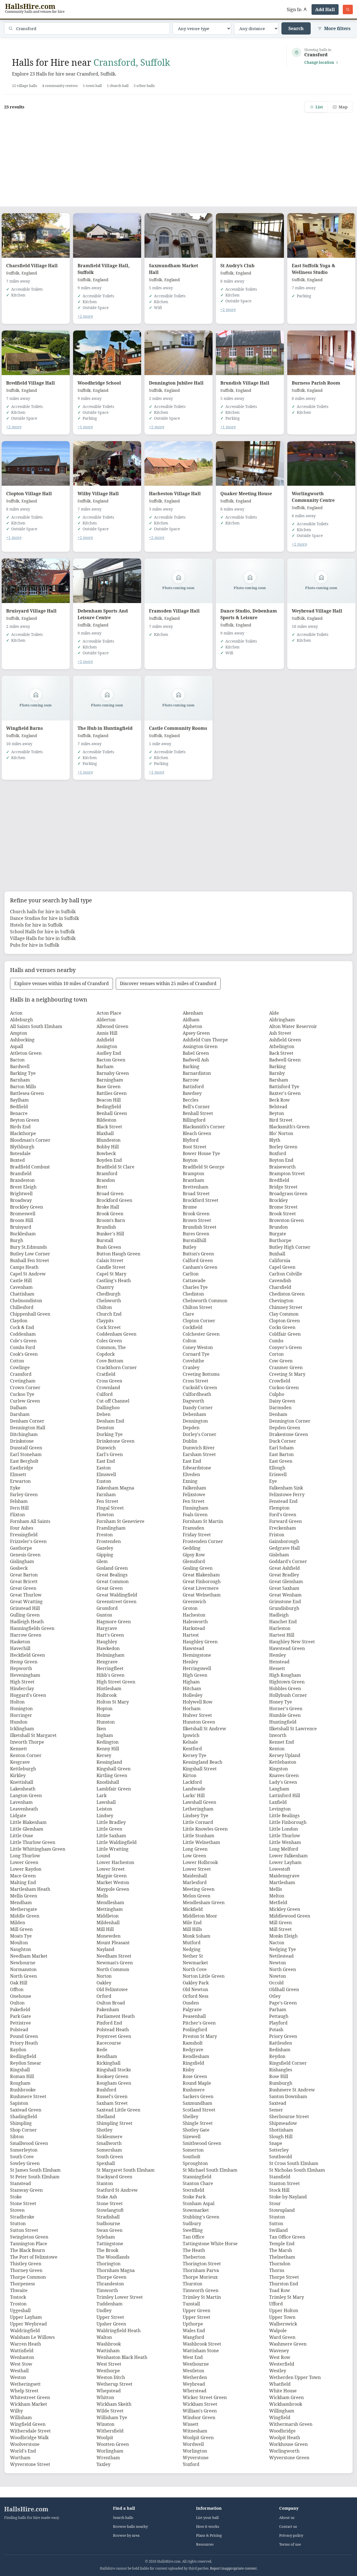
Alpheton (192, 1026)
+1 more (85, 427)
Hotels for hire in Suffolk (36, 925)
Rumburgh (281, 2083)
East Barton (281, 1454)
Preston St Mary (200, 2036)
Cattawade (194, 1280)
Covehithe (193, 1361)
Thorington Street (202, 2264)
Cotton (17, 1361)
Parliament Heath (116, 2016)
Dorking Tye (110, 1434)
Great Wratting (26, 1602)
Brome (190, 1207)
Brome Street (283, 1207)
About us (287, 2518)
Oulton (17, 2003)
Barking (191, 1066)
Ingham (105, 1735)
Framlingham (111, 1528)
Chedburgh (108, 1294)
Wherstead (195, 2391)
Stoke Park (194, 2197)
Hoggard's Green (28, 1695)
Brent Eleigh (23, 1187)
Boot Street (195, 1147)
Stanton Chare (198, 2183)
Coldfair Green (285, 1334)
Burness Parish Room (316, 383)
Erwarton (20, 1481)
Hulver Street (197, 1715)
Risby (189, 2070)
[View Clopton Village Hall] (36, 463)
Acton (16, 1013)
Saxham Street (112, 2103)
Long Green (195, 1849)
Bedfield (19, 1107)
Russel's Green (112, 2096)
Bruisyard (21, 1227)
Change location (319, 62)
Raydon (18, 2050)
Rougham (20, 2083)
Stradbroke (22, 2217)
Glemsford (194, 1561)
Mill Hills (192, 1929)
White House (283, 2391)
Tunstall (191, 2304)
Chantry (105, 1287)
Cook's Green (24, 1354)
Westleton (193, 2371)
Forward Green (285, 1521)
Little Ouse (22, 1836)
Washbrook (109, 2344)
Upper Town (282, 2317)
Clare (188, 1314)
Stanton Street (284, 2183)
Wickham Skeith (114, 2404)
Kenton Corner (26, 1755)
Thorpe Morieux (200, 2277)
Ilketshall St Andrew (204, 1729)
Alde (274, 1013)
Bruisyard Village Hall (31, 611)
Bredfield (279, 1180)
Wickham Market (29, 2404)
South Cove (22, 2157)
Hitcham (192, 1688)
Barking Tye (23, 1073)
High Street (22, 1682)
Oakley (104, 1983)
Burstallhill (195, 1240)
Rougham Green (114, 2083)
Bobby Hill (108, 1147)
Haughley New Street (292, 1642)
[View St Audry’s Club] (250, 235)
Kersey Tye (195, 1755)
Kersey (104, 1755)
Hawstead (193, 1648)
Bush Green (109, 1247)
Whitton (105, 2397)
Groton (190, 1608)
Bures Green (196, 1234)
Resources (205, 2544)
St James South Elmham (35, 2170)
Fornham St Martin (203, 1521)
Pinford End (109, 2023)
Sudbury (192, 2223)
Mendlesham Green (204, 1902)
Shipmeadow (283, 2123)
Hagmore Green (114, 1622)
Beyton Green (25, 1120)
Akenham (193, 1013)
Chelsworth (109, 1301)
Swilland (278, 2230)
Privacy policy (291, 2535)
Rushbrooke (23, 2090)
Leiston (104, 1809)
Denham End (110, 1421)
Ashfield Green (285, 1040)
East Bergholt (24, 1461)
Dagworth (193, 1401)
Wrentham (108, 2458)
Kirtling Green (112, 1775)
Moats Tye (21, 1936)
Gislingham (22, 1561)
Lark (102, 1795)
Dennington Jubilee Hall (176, 383)
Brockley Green (26, 1207)
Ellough (277, 1468)
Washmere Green (288, 2344)
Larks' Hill (194, 1795)
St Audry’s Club (237, 266)
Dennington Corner (290, 1421)
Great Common (113, 1581)
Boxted (17, 1160)
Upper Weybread (28, 2324)
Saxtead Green (26, 2110)
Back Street (281, 1053)
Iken (101, 1729)
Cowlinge (20, 1367)
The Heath (194, 2250)
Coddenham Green (116, 1334)
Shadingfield (24, 2116)
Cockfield (193, 1327)
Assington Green (200, 1046)
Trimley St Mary (287, 2297)
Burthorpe (280, 1240)
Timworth (107, 2290)
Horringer (21, 1715)
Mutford (192, 1943)
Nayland (105, 1949)
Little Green (109, 1829)
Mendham (21, 1902)
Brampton (193, 1173)
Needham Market (29, 1956)
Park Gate (20, 2016)
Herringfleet (110, 1668)
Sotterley (279, 2150)
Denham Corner (27, 1421)
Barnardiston (197, 1073)
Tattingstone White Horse (210, 2244)
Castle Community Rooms (178, 728)
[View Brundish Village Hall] (250, 353)
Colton (190, 1341)
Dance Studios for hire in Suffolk (44, 918)
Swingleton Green (29, 2237)
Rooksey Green (112, 2076)
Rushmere (194, 2090)
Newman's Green (115, 1963)
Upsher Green (111, 2324)
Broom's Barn (111, 1220)
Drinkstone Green (115, 1441)
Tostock (18, 2297)
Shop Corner (23, 2130)
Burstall (105, 1240)
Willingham (282, 2411)
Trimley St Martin (202, 2297)
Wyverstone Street (30, 2464)
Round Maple (197, 2083)
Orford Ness (196, 1996)
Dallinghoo (108, 1408)
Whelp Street (24, 2391)
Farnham (106, 1494)
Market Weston (113, 1882)
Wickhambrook (286, 2404)
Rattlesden (281, 2043)
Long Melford (284, 1849)
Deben (103, 1414)
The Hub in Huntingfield (105, 728)
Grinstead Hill (25, 1608)
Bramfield (21, 1173)
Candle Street (111, 1267)
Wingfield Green (28, 2424)
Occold (276, 1983)
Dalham (18, 1408)
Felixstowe (194, 1494)
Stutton (18, 2223)
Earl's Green (110, 1454)
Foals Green (195, 1515)
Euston (104, 1481)
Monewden (108, 1936)
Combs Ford (23, 1347)
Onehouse (21, 1996)
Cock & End (22, 1327)
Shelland (106, 2116)
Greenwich (194, 1602)
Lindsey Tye (196, 1816)
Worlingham (110, 2451)
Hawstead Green (287, 1648)
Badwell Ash (196, 1060)
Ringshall (20, 2070)
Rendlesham (196, 2056)
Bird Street (281, 1120)
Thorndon (280, 2264)
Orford (104, 1996)
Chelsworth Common (205, 1301)
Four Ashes (22, 1528)
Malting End (23, 1882)
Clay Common (284, 1314)
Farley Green (24, 1494)
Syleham (106, 2237)
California (280, 1260)
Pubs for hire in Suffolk (35, 945)
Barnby (277, 1073)
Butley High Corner (290, 1247)
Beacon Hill (109, 1100)
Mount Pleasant (113, 1943)
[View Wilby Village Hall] (107, 463)
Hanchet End (283, 1622)
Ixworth (278, 1735)
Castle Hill (21, 1280)
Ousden (191, 2003)
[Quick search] (348, 9)
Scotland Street (199, 2110)
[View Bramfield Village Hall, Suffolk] (107, 235)
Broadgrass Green (288, 1194)
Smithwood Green (202, 2143)
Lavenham (21, 1802)
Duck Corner (283, 1441)
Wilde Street (110, 2411)
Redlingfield (23, 2056)
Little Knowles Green (205, 1829)
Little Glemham (27, 1829)
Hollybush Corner (288, 1695)
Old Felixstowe (112, 1989)
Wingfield (280, 2417)
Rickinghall (108, 2063)
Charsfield (280, 1287)
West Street (109, 2364)
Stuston (277, 2217)
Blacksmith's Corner (204, 1127)
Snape (276, 2143)
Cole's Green (23, 1341)
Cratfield (106, 1374)
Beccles (190, 1100)
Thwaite (19, 2290)
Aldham (191, 1020)
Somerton (193, 2150)
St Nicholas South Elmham (297, 2170)
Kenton (277, 1749)
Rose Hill (279, 2076)
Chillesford (22, 1307)
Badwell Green (285, 1060)
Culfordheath (197, 1394)
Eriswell (278, 1474)
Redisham (280, 2050)
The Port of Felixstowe (34, 2257)
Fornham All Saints (30, 1521)
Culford (105, 1394)
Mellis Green (24, 1896)
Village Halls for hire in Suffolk (43, 938)
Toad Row (280, 2290)
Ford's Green (283, 1515)
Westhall (19, 2371)
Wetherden (195, 2377)
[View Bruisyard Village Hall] (36, 581)
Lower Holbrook (200, 1862)
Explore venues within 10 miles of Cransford (61, 983)
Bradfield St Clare (115, 1167)
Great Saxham (284, 1588)
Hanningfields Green (32, 1628)
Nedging (192, 1949)
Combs (276, 1341)
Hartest (191, 1635)
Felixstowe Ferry (287, 1494)
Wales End (194, 2330)
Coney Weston (198, 1347)
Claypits (105, 1321)
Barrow (191, 1080)
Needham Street (114, 1956)
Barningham (110, 1080)
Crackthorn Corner (117, 1367)
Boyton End (281, 1160)
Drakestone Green (289, 1434)
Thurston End (284, 2284)
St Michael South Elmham (210, 2170)
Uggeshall (20, 2310)
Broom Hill (22, 1220)
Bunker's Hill (110, 1234)
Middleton (108, 1916)
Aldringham (282, 1020)
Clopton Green (284, 1321)
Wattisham (108, 2351)
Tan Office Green (287, 2237)
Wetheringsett (25, 2384)
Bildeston (106, 1120)
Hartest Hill (282, 1635)
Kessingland (109, 1762)
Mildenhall (108, 1923)
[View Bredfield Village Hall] (36, 353)
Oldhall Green (284, 1989)
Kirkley (18, 1775)
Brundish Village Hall (245, 383)
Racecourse (109, 2043)
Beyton (277, 1113)
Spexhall (106, 2163)
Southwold (281, 2157)
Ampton (19, 1033)
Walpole (278, 2330)
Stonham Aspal (199, 2203)
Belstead (278, 1107)
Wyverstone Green (289, 2458)
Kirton (190, 1775)
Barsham (279, 1080)
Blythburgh (22, 1147)
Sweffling (193, 2230)
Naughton (20, 1949)
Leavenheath (24, 1809)
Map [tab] (343, 107)
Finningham (196, 1508)
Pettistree (20, 2023)
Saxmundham (197, 2103)
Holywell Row (198, 1702)
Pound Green (24, 2036)
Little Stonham (198, 1836)
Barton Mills (23, 1087)
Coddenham (23, 1334)
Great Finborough (202, 1581)
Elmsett (18, 1474)
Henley (190, 1662)
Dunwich (106, 1448)
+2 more (85, 316)
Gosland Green (112, 1568)
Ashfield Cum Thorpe (205, 1040)
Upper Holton (284, 2310)
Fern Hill (19, 1508)
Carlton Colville (286, 1274)
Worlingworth (284, 2451)
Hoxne (103, 1715)
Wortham (20, 2458)
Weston (18, 2377)
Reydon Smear (26, 2063)
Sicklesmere (109, 2137)
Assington (107, 1046)
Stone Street (23, 2203)
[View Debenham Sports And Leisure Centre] (107, 581)
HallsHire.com (26, 2509)
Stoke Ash (107, 2197)
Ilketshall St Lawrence (293, 1729)
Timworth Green (201, 2290)
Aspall (17, 1046)
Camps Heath (24, 1267)
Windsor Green (199, 2417)
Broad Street (196, 1194)
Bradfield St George (204, 1167)
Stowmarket (196, 2210)
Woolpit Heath (285, 2438)
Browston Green (286, 1220)
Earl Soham (281, 1448)
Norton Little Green (204, 1976)
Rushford (106, 2090)
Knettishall (22, 1782)
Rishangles (281, 2070)
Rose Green (195, 2076)
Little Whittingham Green (38, 1849)
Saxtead (278, 2103)
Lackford (192, 1782)
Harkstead (194, 1628)
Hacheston (194, 1615)
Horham (192, 1709)
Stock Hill (279, 2190)
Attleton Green (26, 1053)
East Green (281, 1461)
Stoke (16, 2197)
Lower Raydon (26, 1869)
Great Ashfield (284, 1568)
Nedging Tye (283, 1949)
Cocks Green (282, 1327)
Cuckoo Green (284, 1387)
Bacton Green (111, 1060)
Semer (276, 2110)
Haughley (107, 1642)
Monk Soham (196, 1936)
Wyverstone (196, 2458)
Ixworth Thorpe (27, 1742)
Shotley (104, 2130)
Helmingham (110, 1655)
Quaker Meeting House (246, 494)
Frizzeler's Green (28, 1541)
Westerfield (282, 2364)
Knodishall (108, 1782)
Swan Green (109, 2230)
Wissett (191, 2424)
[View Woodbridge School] (107, 353)
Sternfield (193, 2190)
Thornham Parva (201, 2270)
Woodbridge (282, 2431)
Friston (277, 1535)
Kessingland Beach (202, 1762)
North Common (113, 1969)
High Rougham (285, 1675)
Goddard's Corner (288, 1561)
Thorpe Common (28, 2277)
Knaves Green (284, 1775)
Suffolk (13, 273)
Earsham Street (199, 1454)
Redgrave (193, 2050)
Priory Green (283, 2036)
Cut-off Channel (113, 1401)
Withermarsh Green (291, 2424)
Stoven (17, 2210)
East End (106, 1461)
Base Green (108, 1087)
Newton (278, 1963)
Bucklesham (23, 1234)
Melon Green (196, 1896)
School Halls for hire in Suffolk (42, 932)
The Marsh (281, 2250)
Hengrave (107, 1662)
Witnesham (195, 2431)
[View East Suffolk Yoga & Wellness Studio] (321, 235)
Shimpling (21, 2123)
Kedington (108, 1742)
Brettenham (196, 1187)
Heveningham (25, 1675)
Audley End (109, 1053)
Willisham (21, 2417)
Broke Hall (108, 1207)
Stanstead (20, 2183)
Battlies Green (112, 1093)
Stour (275, 2203)
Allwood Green (112, 1026)
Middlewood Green (290, 1916)
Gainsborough (284, 1541)
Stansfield (280, 2177)
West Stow (21, 2364)
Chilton (104, 1307)
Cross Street (196, 1381)
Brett (102, 1187)
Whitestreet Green (30, 2397)
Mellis (276, 1889)
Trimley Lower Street (120, 2297)
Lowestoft (280, 1869)
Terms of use (290, 2544)
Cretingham (23, 1381)
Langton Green (26, 1795)
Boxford (278, 1153)
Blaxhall (105, 1133)
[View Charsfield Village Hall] (36, 235)
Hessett (277, 1668)
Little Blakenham (28, 1822)
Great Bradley (284, 1575)
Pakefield (20, 2009)
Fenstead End (283, 1501)
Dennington (195, 1421)
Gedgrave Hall (284, 1548)
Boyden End (109, 1160)
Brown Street (197, 1220)
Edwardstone (197, 1468)
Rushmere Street (28, 2096)
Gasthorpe (21, 1548)
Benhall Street (198, 1113)
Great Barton (24, 1575)
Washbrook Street (202, 2344)
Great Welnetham (202, 1595)
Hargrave (107, 1628)
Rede (102, 2050)
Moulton (19, 1943)
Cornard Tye (196, 1354)
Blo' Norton (281, 1133)
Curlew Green (25, 1401)
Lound (103, 1856)
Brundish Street (200, 1227)
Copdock (106, 1354)
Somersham (109, 2150)
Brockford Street (201, 1200)
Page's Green (283, 2003)
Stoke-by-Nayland (288, 2197)
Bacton (17, 1060)
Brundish (106, 1227)
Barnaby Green (113, 1073)
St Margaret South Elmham (126, 2170)
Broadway (21, 1200)
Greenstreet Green (116, 1602)
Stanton (105, 2183)
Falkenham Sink (286, 1488)
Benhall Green (112, 1113)
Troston (18, 2304)
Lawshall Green (199, 1802)
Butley (190, 1247)
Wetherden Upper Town (295, 2377)
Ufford (276, 2304)
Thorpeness (22, 2284)
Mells (102, 1896)
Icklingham (22, 1729)
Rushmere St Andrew (292, 2090)
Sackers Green (198, 2096)
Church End (109, 1314)
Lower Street (111, 1869)
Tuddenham (109, 2304)
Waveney (279, 2351)
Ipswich (191, 1735)
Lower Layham (285, 1862)
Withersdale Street (30, 2431)
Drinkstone (22, 1441)
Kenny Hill (108, 1749)
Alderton (106, 1020)
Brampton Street (287, 1173)
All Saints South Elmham (36, 1026)
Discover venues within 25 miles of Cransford (168, 983)
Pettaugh (279, 2016)
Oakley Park (196, 1983)
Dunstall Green (26, 1448)
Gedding (192, 1548)
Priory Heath (24, 2043)
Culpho (277, 1394)
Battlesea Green (27, 1093)
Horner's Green (286, 1709)
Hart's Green (110, 1635)
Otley (275, 1996)
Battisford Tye (284, 1087)
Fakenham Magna (115, 1488)
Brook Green (110, 1214)
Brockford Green (114, 1200)
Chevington (281, 1301)
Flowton (105, 1515)
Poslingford (195, 2030)
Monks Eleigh (283, 1936)
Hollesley (193, 1695)
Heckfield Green (27, 1655)
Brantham (193, 1180)
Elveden (191, 1474)
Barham (105, 1066)
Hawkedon (108, 1648)
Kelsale (190, 1742)
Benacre (19, 1113)
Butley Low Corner (30, 1254)
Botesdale (20, 1153)
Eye (273, 1481)
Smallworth (109, 2143)
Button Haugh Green (118, 1254)
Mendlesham (110, 1902)
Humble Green (285, 1715)
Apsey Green (196, 1033)
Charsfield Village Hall (32, 266)
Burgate (278, 1234)
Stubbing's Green (201, 2217)
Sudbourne (108, 2223)
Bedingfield (109, 1107)
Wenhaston (22, 2357)
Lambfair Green (114, 1789)
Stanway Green (26, 2190)
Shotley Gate (196, 2130)
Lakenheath (23, 1789)
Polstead (19, 2030)
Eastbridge (22, 1468)
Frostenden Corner (203, 1541)
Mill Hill (105, 1929)
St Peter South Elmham (35, 2177)
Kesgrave (20, 1762)
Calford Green (198, 1260)
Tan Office (194, 2237)
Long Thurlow (25, 1856)
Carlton (191, 1274)
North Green (283, 1969)
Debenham (194, 1414)
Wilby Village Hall (98, 494)
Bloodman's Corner (30, 1140)
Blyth (275, 1140)
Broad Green (110, 1194)
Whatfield (280, 2384)
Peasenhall (194, 2016)
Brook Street (283, 1214)
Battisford (193, 1087)
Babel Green (196, 1053)
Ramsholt (193, 2043)
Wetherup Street (114, 2384)
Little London (284, 1829)
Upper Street (110, 2317)
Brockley (278, 1200)
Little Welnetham (201, 1842)
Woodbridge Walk (29, 2438)
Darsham (20, 1414)
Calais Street (110, 1260)
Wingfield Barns (25, 728)
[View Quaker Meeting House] (250, 463)
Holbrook (107, 1695)
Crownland (108, 1387)
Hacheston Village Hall (175, 494)
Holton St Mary (113, 1702)
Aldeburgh (21, 1020)
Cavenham (21, 1287)
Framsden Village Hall (174, 611)
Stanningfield (197, 2177)
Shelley (190, 2116)
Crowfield (280, 1381)
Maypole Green (113, 1889)
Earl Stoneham (26, 1454)
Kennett (19, 1749)
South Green (110, 2157)
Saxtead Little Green (118, 2110)
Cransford (21, 1374)
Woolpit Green (198, 2438)
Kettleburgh (23, 1769)
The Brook (107, 2250)
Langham (279, 1789)
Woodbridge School (99, 383)
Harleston (280, 1628)
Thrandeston (110, 2284)
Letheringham (198, 1809)
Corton (276, 1354)
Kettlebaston (283, 1762)
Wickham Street (200, 2404)
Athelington (282, 1046)
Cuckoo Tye (22, 1394)
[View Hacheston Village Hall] (178, 463)
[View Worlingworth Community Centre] (321, 463)
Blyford (191, 1140)
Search (296, 28)
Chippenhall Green (30, 1314)
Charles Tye (195, 1287)
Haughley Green (200, 1642)
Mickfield (193, 1909)
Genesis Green (25, 1555)
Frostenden (109, 1541)
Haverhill (20, 1648)
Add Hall (325, 9)
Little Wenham (285, 1842)
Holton (17, 1702)
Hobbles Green (285, 1688)
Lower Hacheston (115, 1862)
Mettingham (110, 1909)
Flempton (279, 1508)
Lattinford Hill (285, 1795)
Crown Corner (25, 1387)
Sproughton (195, 2163)
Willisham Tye (112, 2417)
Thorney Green (26, 2270)
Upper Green (196, 2310)
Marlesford (195, 1882)
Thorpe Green (111, 2277)
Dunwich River (199, 1448)
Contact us (288, 2527)
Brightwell (21, 1194)
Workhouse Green (288, 2444)
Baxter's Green (285, 1093)
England (29, 273)
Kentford (192, 1749)
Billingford (194, 1120)
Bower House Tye (201, 1153)
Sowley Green (25, 2163)
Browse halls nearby (130, 2527)
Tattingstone (110, 2244)
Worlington (195, 2451)
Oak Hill (19, 1983)
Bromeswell (23, 1214)
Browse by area (126, 2535)
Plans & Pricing (209, 2535)
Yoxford (191, 2464)
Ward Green (282, 2337)
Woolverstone (25, 2444)
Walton (104, 2337)
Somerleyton (24, 2150)
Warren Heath (26, 2344)
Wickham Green (286, 2397)
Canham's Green (200, 1267)
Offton (17, 1989)
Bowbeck (106, 1153)
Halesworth (195, 1622)
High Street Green (116, 1682)
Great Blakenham (201, 1575)
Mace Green (23, 1876)
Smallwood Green (29, 2143)
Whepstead (109, 2391)
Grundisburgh (284, 1608)
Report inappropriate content (233, 2568)
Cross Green (109, 1381)
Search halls (123, 2518)
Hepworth (21, 1668)
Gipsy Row (194, 1555)
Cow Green (281, 1361)
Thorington (108, 2264)
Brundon (278, 1227)
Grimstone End (285, 1602)
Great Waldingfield (117, 1595)
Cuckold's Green (200, 1387)
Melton (277, 1896)
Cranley (191, 1367)
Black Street (109, 1127)
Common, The (111, 1347)
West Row (280, 2357)
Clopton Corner (199, 1321)
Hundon (19, 1722)
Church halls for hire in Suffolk (43, 912)
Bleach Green (197, 1133)
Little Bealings (284, 1816)
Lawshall (106, 1802)
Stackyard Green (114, 2177)
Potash (276, 2030)
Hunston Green (199, 1722)
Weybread (194, 2384)
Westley (278, 2371)
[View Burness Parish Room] (321, 353)
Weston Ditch (111, 2377)
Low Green (194, 1856)
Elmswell (106, 1474)
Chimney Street (286, 1307)
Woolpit (105, 2438)
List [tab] (319, 107)
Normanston (23, 1969)
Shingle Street (198, 2123)
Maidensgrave (284, 1876)
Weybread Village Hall (317, 611)
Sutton (276, 2223)
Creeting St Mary (287, 1374)
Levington (280, 1809)
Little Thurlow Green (33, 1842)
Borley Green (283, 1147)
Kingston (278, 1769)
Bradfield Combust (30, 1167)
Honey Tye (281, 1702)
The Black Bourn (27, 2250)
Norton (104, 1976)
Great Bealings (112, 1575)
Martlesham (282, 1882)
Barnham (20, 1080)
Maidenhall (195, 1876)
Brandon (106, 1180)
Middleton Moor (200, 1916)
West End (193, 2357)
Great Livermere (201, 1588)
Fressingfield (24, 1535)
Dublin (190, 1441)
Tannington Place (29, 2244)
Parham (278, 2009)
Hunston (106, 1722)
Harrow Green (26, 1635)
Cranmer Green (286, 1367)
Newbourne (23, 1963)
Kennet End (282, 1742)
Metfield (278, 1902)
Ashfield (105, 1040)
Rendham (107, 2056)
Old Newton (195, 1989)
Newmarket (195, 1963)
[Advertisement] (178, 156)
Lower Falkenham (288, 1856)
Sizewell (192, 2137)
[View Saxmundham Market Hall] (178, 235)
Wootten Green (113, 2444)
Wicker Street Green (205, 2397)
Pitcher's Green (199, 2023)
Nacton (277, 1943)
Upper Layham (26, 2317)
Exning (190, 1481)
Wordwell (193, 2444)
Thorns (277, 2270)
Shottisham (281, 2130)
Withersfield (110, 2431)
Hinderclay (22, 1688)
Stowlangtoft (110, 2210)
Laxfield (278, 1802)
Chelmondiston (26, 1301)
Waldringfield (25, 2330)
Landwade (194, 1789)
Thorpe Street (284, 2277)
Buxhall (277, 1254)
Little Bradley (111, 1822)
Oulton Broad (111, 2003)
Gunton (104, 1615)
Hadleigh (279, 1615)
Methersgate (24, 1909)
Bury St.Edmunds (28, 1247)
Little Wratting (113, 1849)
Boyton (190, 1160)
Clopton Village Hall (29, 494)
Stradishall (108, 2217)
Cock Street (109, 1327)
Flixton (17, 1515)
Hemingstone (197, 1655)
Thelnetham (282, 2257)
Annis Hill (107, 1033)
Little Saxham (111, 1836)
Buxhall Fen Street (30, 1260)
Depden (191, 1428)
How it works (208, 2527)
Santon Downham (288, 2096)
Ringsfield (193, 2063)
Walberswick (283, 2324)
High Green (195, 1675)
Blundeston (108, 1140)
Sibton (17, 2137)
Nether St (193, 1956)
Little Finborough (288, 1822)
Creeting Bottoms (201, 1374)
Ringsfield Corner (288, 2063)
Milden (18, 1923)
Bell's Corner (196, 1107)
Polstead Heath (113, 2030)
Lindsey (105, 1816)
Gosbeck (19, 1568)
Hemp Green (24, 1662)
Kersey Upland (285, 1755)
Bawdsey (192, 1093)
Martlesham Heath (30, 1889)
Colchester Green (201, 1334)
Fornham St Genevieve (120, 1521)
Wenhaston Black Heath (122, 2357)
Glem (102, 1561)
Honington (21, 1709)
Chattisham (22, 1294)
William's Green (200, 2411)
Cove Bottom (110, 1361)
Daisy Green (282, 1401)
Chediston (193, 1294)
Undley (104, 2310)
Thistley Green (26, 2264)
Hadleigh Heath (27, 1622)
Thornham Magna (116, 2270)
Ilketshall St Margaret (33, 1735)
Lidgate (18, 1816)
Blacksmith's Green (289, 1127)
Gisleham (279, 1555)
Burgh (17, 1240)
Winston (105, 2424)
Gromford (107, 1608)
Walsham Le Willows (32, 2337)
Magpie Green (112, 1876)
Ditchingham (24, 1434)
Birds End (20, 1127)
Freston (105, 1535)
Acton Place (109, 1013)
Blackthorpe (23, 1133)
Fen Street (107, 1501)
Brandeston (22, 1180)
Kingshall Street (200, 1769)
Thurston (192, 2284)
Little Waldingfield (117, 1842)
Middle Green (25, 1916)
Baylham (19, 1100)
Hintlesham (109, 1688)
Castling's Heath (114, 1280)
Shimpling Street (114, 2123)
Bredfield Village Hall (31, 383)
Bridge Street (283, 1187)
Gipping (105, 1555)
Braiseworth (282, 1167)
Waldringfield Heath (119, 2330)
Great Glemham (286, 1581)
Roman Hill (22, 2076)
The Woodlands (113, 2257)
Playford (278, 2023)
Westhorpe (108, 2371)
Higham (191, 1682)
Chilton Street (197, 1307)
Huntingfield (283, 1722)
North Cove (195, 1969)
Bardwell (20, 1066)
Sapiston (19, 2103)
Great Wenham (285, 1595)
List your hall (207, 2518)
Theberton (194, 2257)
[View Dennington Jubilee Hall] (178, 353)
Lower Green (24, 1862)
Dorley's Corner (200, 1434)
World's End (23, 2451)
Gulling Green (25, 1615)
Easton (104, 1468)
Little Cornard (198, 1822)
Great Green (23, 1588)
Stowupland (282, 2210)
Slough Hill (281, 2137)
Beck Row (279, 1100)
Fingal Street (110, 1508)
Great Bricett (24, 1581)
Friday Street (197, 1535)
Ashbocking (22, 1040)
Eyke (15, 1488)
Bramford (107, 1173)
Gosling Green (198, 1568)
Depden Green (285, 1428)
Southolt (192, 2157)
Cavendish (280, 1280)
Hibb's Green (110, 1675)
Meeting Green (199, 1889)
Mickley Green (285, 1909)
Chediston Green (287, 1294)
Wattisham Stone (201, 2351)
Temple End (282, 2244)
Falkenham (194, 1488)
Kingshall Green (114, 1769)
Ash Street (280, 1033)
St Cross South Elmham (294, 2163)
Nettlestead (281, 1956)
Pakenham (108, 2009)
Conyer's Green (285, 1347)
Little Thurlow (285, 1836)
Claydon (19, 1321)
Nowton (278, 1976)
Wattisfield (22, 2351)
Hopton (104, 1709)
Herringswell (197, 1668)
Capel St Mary (111, 1274)
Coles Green (109, 1341)
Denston (105, 1428)
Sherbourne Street (289, 2116)
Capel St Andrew (28, 1274)
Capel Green (282, 1267)
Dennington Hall (28, 1428)
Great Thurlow (26, 1595)
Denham (278, 1414)
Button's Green (198, 1254)
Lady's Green (283, 1782)
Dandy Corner (198, 1408)
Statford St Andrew (117, 2190)
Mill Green (280, 1923)
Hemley (278, 1655)
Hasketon (20, 1642)
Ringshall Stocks (114, 2070)
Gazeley (105, 1548)
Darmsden (280, 1408)
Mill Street (280, 1929)
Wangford (193, 2337)
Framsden (193, 1528)
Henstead (279, 1662)
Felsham (19, 1501)
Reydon (277, 2056)
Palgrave (192, 2009)
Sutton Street (24, 2230)
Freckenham (283, 1528)
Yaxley (103, 2464)
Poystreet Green (114, 2036)
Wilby (16, 2411)
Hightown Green (287, 1682)
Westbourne (196, 2364)
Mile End (192, 1923)
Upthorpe (193, 2324)
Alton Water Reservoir (293, 1026)
